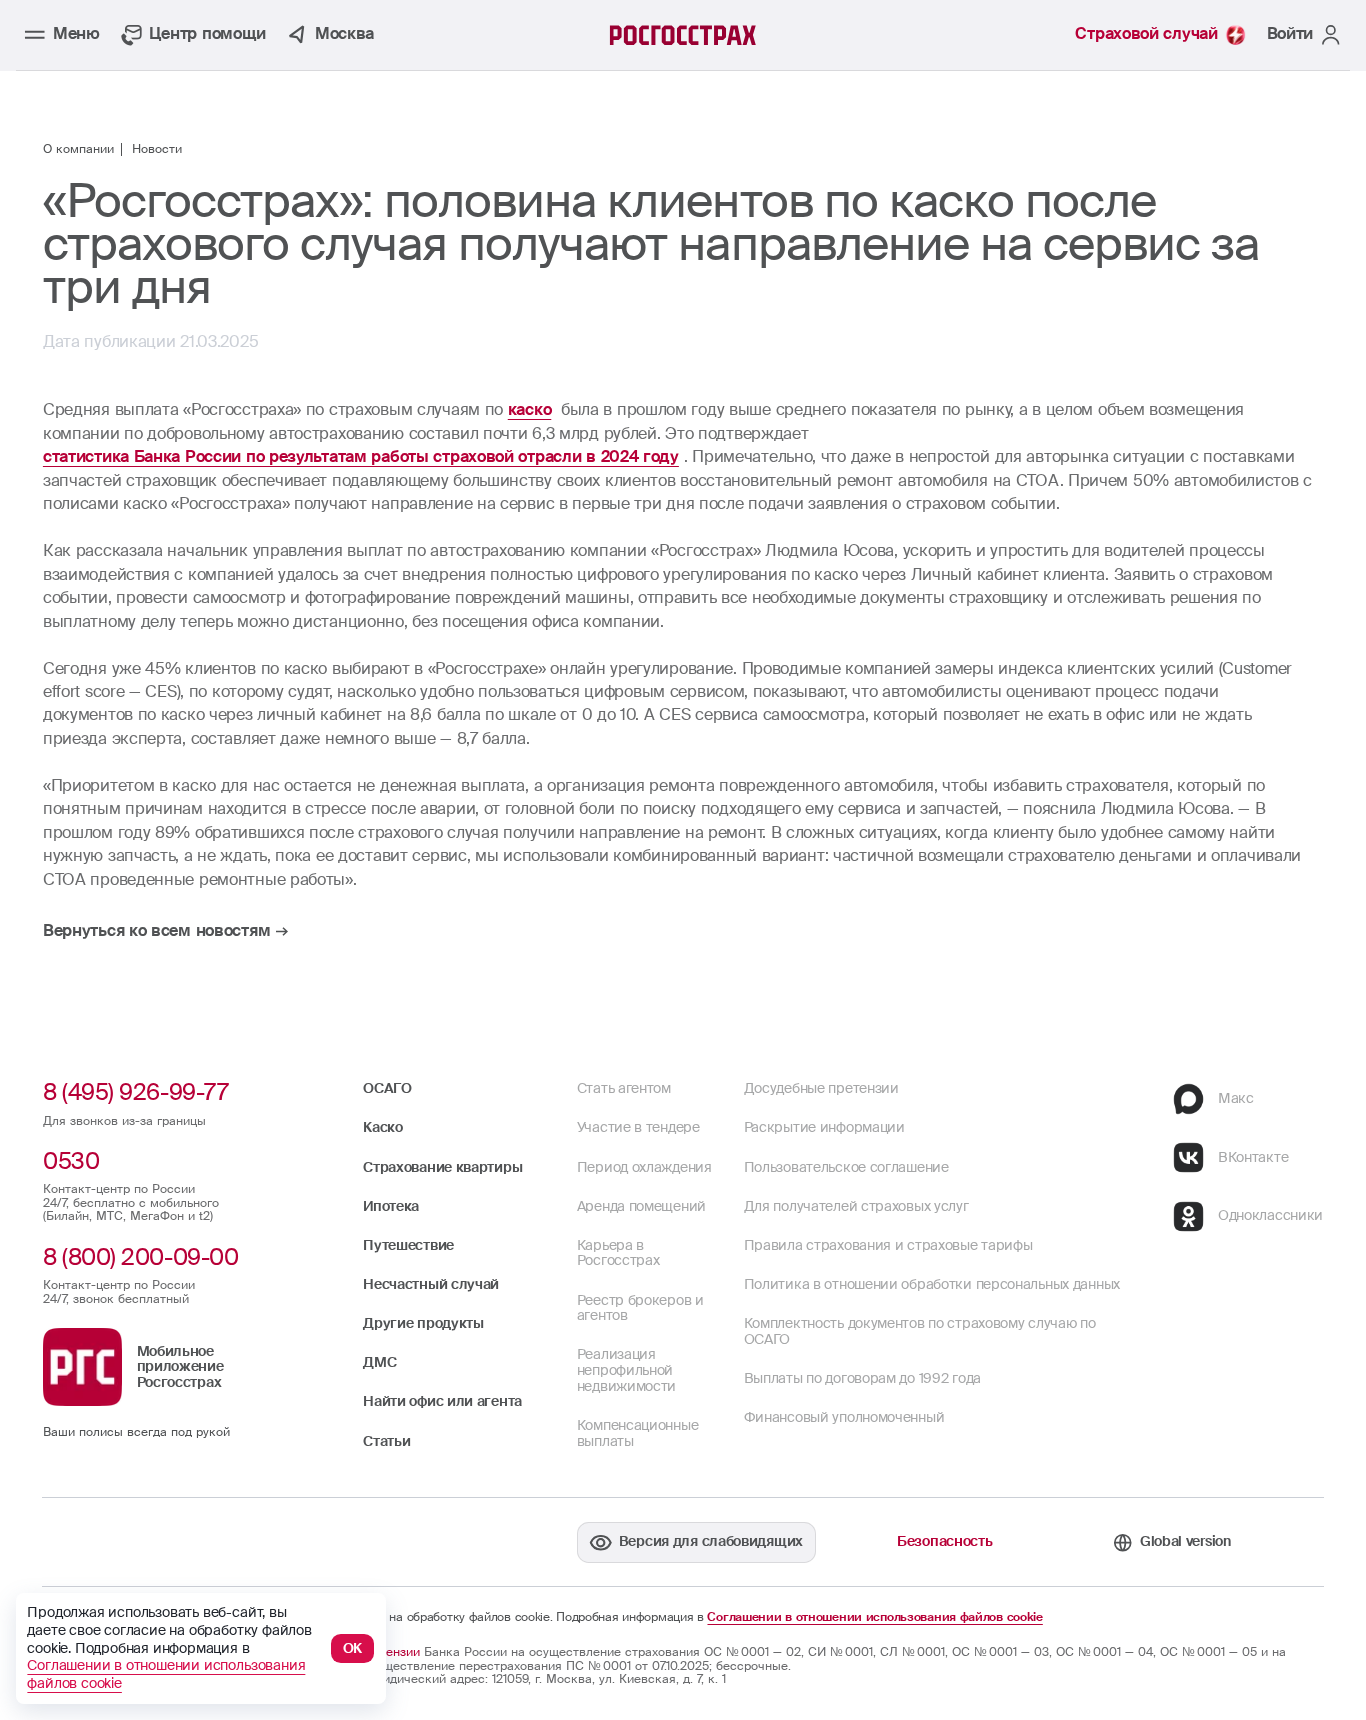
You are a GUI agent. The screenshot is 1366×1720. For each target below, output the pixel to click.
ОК (353, 1648)
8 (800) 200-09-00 (140, 1257)
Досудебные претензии (821, 1088)
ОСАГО (387, 1088)
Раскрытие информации (824, 1127)
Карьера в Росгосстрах (618, 1253)
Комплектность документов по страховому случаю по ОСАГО (920, 1331)
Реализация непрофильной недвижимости (626, 1369)
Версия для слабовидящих (711, 1541)
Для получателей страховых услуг (856, 1206)
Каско (383, 1127)
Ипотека (391, 1206)
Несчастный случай (431, 1284)
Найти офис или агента (442, 1401)
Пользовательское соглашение (846, 1167)
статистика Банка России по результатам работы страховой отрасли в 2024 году (361, 457)
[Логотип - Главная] (683, 35)
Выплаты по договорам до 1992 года (862, 1378)
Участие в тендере (638, 1127)
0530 (71, 1161)
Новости (157, 150)
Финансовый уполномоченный (844, 1417)
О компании (78, 150)
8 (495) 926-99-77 (135, 1092)
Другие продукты (423, 1323)
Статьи (386, 1441)
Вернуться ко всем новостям (156, 932)
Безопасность (944, 1541)
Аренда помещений (641, 1206)
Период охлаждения (644, 1167)
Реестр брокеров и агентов (640, 1308)
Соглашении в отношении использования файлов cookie (874, 1618)
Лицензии (391, 1652)
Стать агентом (624, 1088)
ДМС (379, 1362)
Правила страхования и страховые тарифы (888, 1245)
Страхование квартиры (442, 1167)
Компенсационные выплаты (638, 1433)
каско (530, 410)
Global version (1185, 1541)
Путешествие (408, 1245)
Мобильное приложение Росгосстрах (180, 1366)
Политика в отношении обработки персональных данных (932, 1284)
